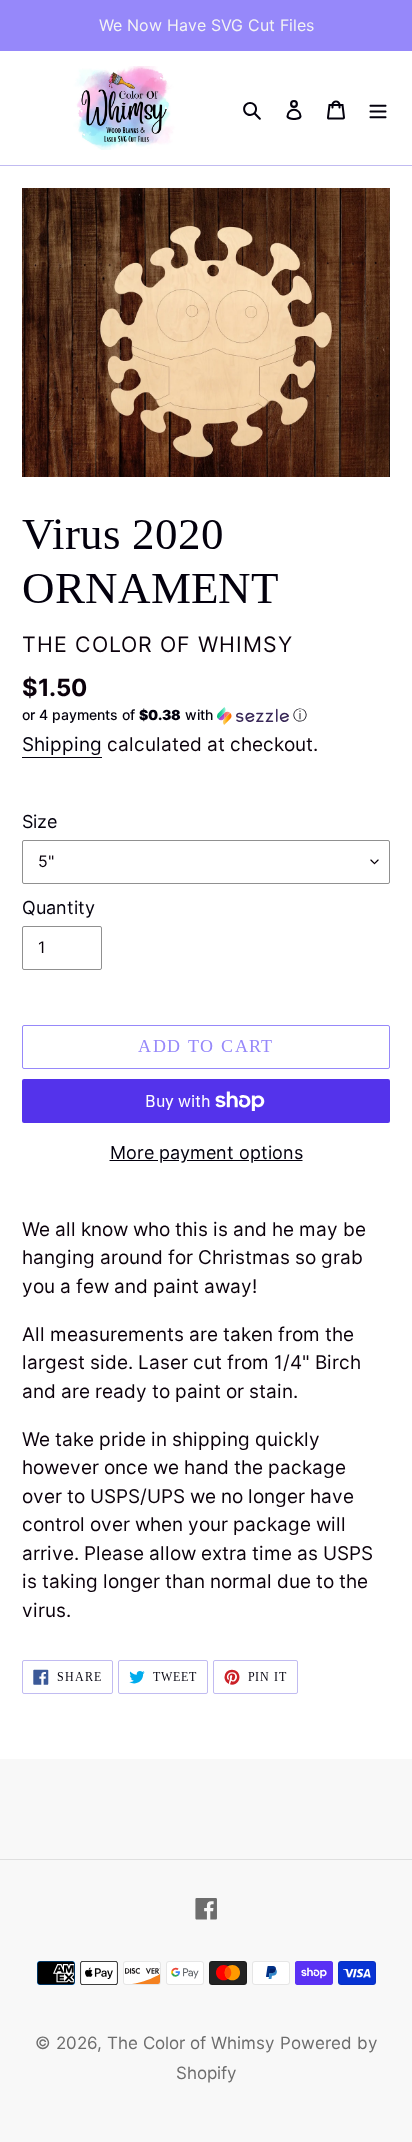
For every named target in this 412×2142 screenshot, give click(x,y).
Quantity (58, 907)
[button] (164, 715)
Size (39, 821)
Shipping (62, 744)
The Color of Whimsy (190, 2043)
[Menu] (378, 108)
